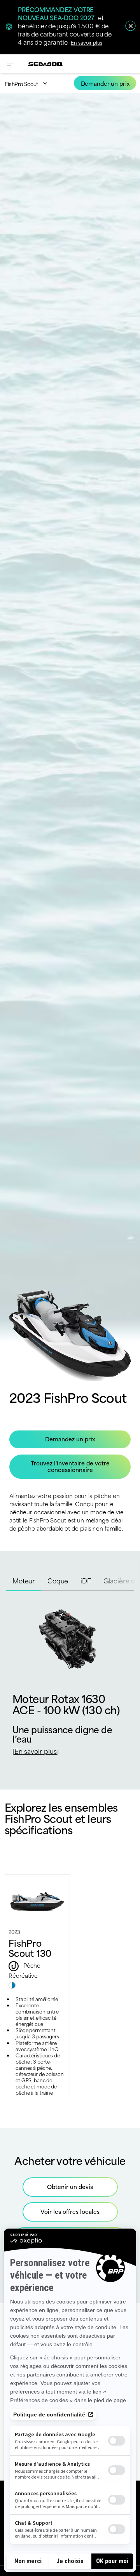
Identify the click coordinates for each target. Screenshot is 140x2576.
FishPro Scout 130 (30, 1948)
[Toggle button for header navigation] (10, 64)
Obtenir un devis (70, 2186)
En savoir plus (86, 42)
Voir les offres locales (70, 2211)
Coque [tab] (58, 1580)
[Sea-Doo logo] (45, 64)
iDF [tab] (86, 1580)
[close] (130, 26)
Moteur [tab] (24, 1580)
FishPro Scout (21, 84)
